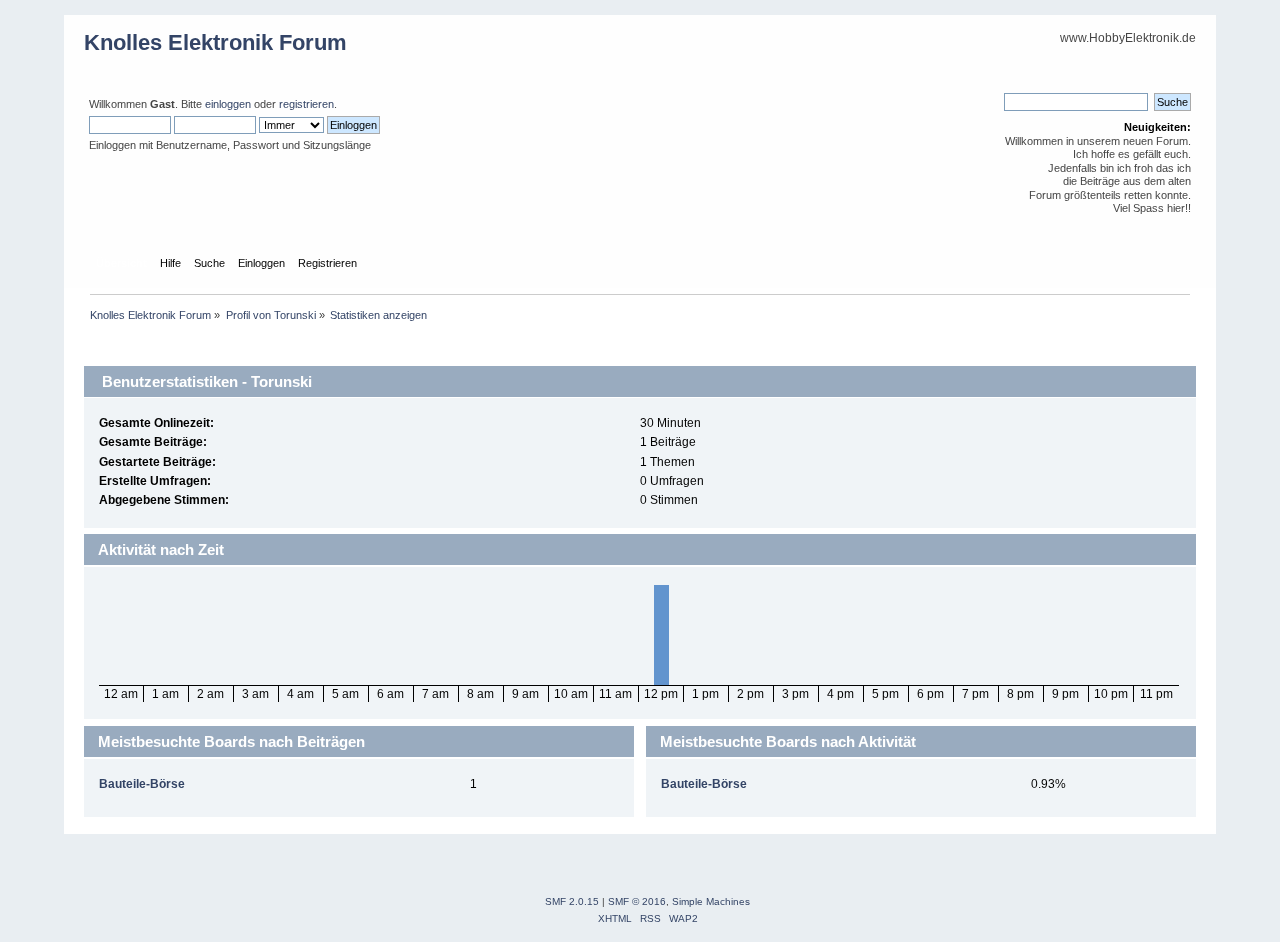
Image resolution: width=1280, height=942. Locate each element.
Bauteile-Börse (142, 784)
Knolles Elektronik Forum (215, 42)
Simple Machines (711, 901)
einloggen (228, 104)
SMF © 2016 (637, 901)
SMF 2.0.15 (572, 901)
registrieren (306, 104)
